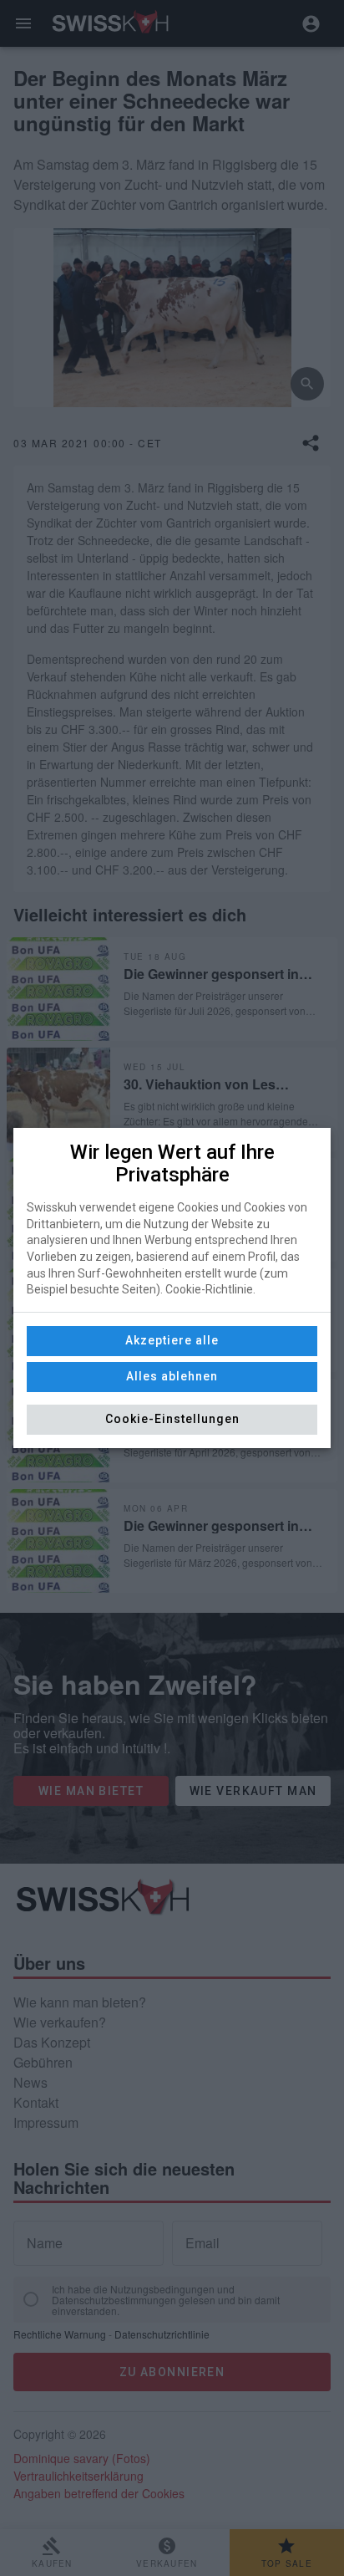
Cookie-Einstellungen (172, 1419)
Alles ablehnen (172, 1376)
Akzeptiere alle (172, 1340)
